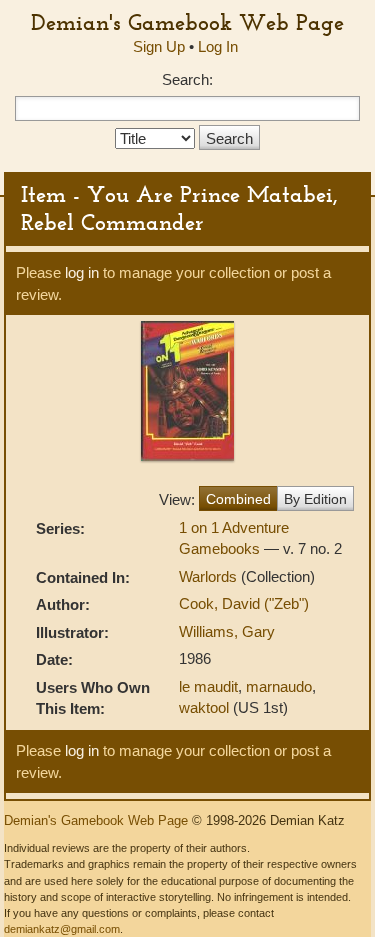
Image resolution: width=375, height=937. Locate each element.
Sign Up (159, 46)
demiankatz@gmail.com (62, 929)
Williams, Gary (227, 631)
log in (82, 272)
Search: (187, 79)
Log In (218, 46)
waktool (204, 707)
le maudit (208, 686)
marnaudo (279, 686)
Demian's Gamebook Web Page (187, 22)
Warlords (210, 576)
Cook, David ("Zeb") (244, 603)
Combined (238, 499)
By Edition (315, 499)
